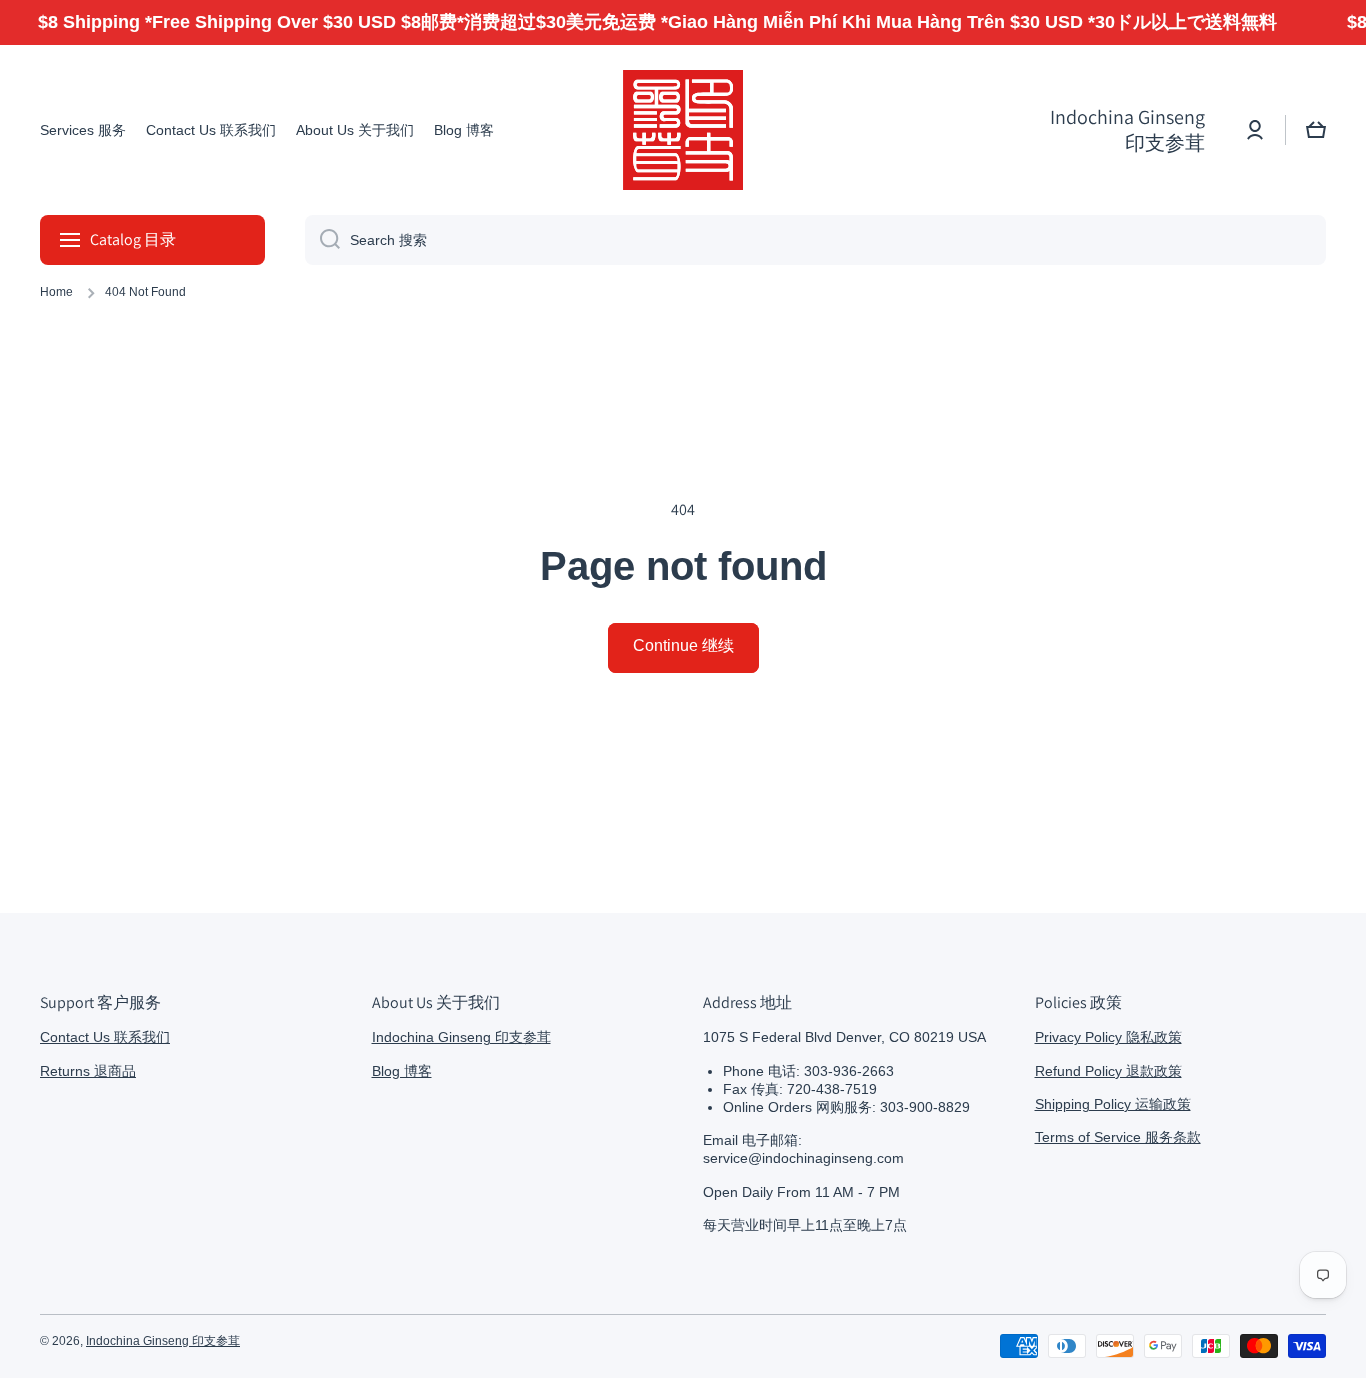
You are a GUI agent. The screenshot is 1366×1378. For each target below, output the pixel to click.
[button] (1316, 130)
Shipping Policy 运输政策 (1113, 1104)
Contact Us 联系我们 (105, 1037)
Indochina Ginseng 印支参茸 (461, 1037)
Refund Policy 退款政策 (1108, 1071)
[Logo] (683, 130)
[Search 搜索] (322, 240)
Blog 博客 (402, 1071)
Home (56, 292)
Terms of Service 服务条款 (1118, 1137)
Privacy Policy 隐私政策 (1108, 1037)
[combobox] (815, 240)
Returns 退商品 (88, 1071)
